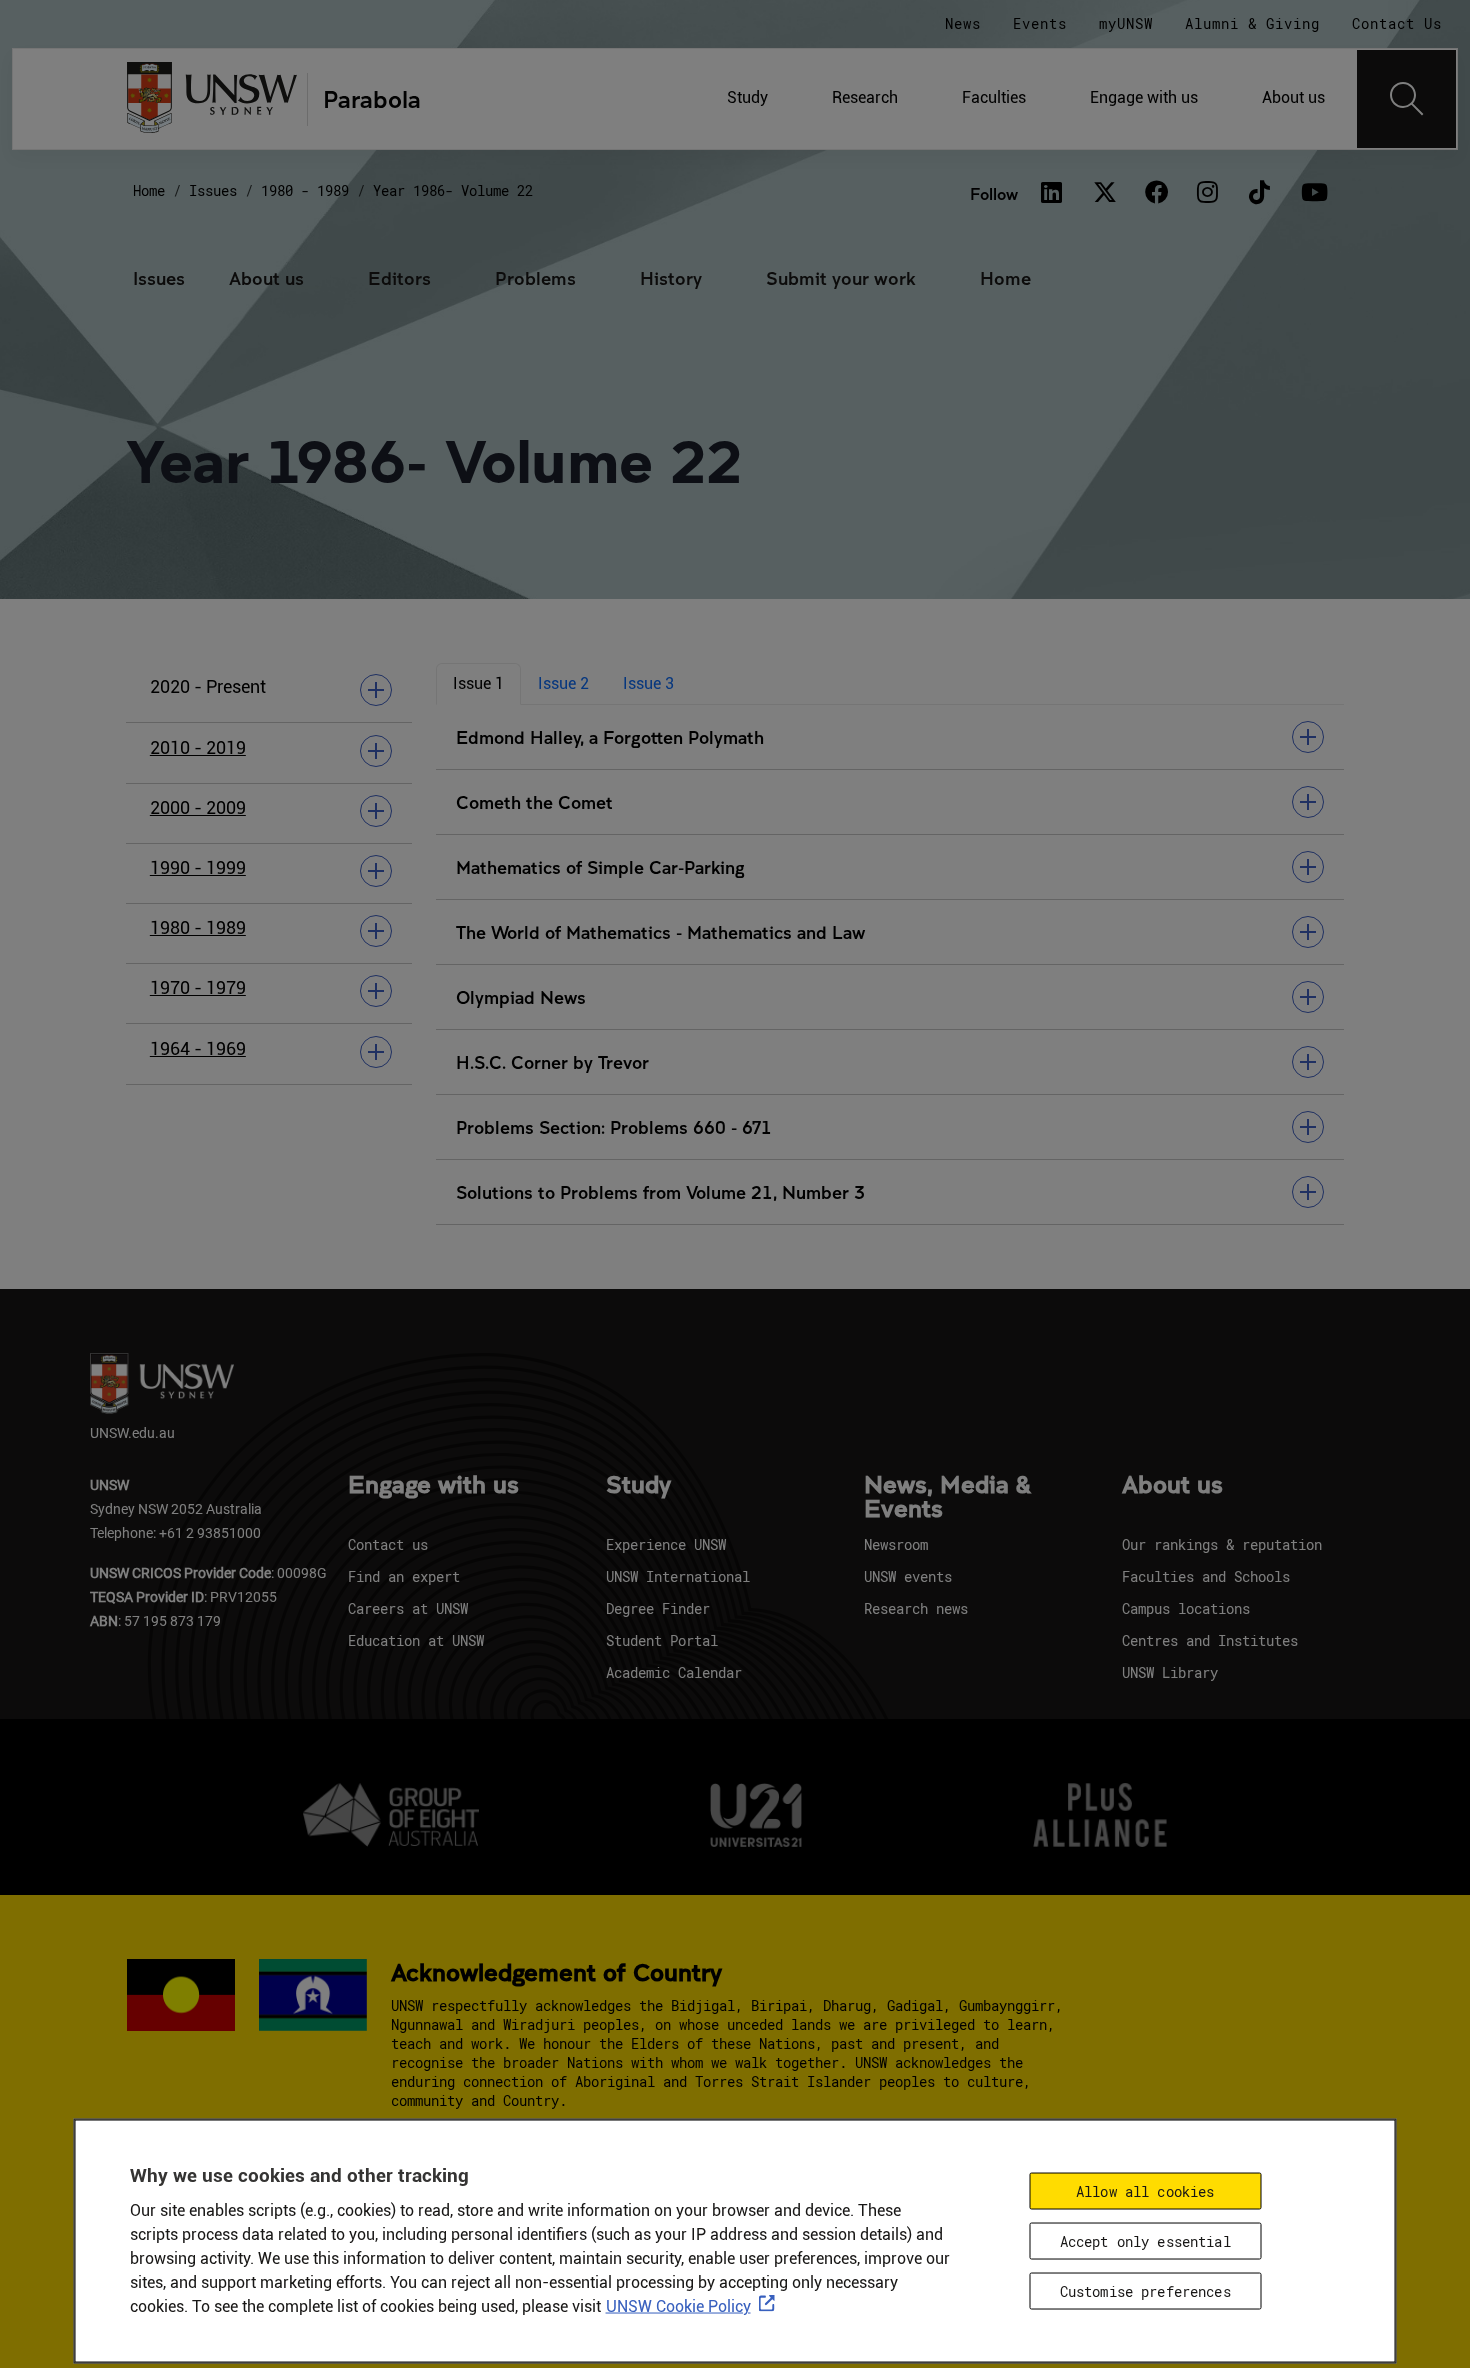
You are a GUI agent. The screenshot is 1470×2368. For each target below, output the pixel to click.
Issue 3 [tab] (648, 683)
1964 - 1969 (198, 1049)
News (963, 23)
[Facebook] (1156, 194)
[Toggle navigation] (1407, 99)
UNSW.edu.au (132, 1432)
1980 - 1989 (305, 190)
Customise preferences (1145, 2291)
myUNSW (1126, 23)
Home (149, 190)
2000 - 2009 (198, 808)
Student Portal (662, 1640)
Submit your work (841, 278)
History (671, 278)
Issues (213, 190)
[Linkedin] (1052, 194)
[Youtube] (1312, 194)
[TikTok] (1260, 194)
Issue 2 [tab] (563, 683)
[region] (735, 2241)
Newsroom (896, 1544)
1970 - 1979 (198, 988)
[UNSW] (212, 99)
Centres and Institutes (1210, 1640)
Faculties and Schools (1206, 1576)
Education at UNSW (416, 1640)
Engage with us (1144, 97)
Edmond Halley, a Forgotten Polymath (610, 737)
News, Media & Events (947, 1498)
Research (865, 97)
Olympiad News (521, 997)
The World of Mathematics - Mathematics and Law (660, 932)
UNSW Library (1170, 1672)
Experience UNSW (666, 1544)
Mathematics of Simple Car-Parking (600, 867)
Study (747, 97)
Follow (994, 193)
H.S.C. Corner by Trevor (552, 1062)
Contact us (388, 1544)
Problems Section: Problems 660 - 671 (614, 1127)
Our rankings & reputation (1222, 1544)
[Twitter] (1104, 194)
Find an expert (404, 1576)
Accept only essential (1145, 2241)
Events (1040, 23)
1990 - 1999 (198, 868)
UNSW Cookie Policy (678, 2306)
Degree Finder (658, 1608)
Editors (399, 278)
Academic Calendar (674, 1672)
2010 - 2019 (198, 748)
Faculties (994, 97)
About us (1293, 97)
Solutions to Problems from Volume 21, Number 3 (660, 1192)
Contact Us (1397, 23)
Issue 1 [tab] (478, 683)
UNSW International (678, 1576)
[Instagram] (1208, 194)
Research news (916, 1608)
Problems (535, 278)
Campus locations (1186, 1608)
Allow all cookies (1145, 2191)
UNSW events (908, 1576)
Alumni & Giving (1252, 23)
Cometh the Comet (534, 802)
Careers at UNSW (408, 1608)
